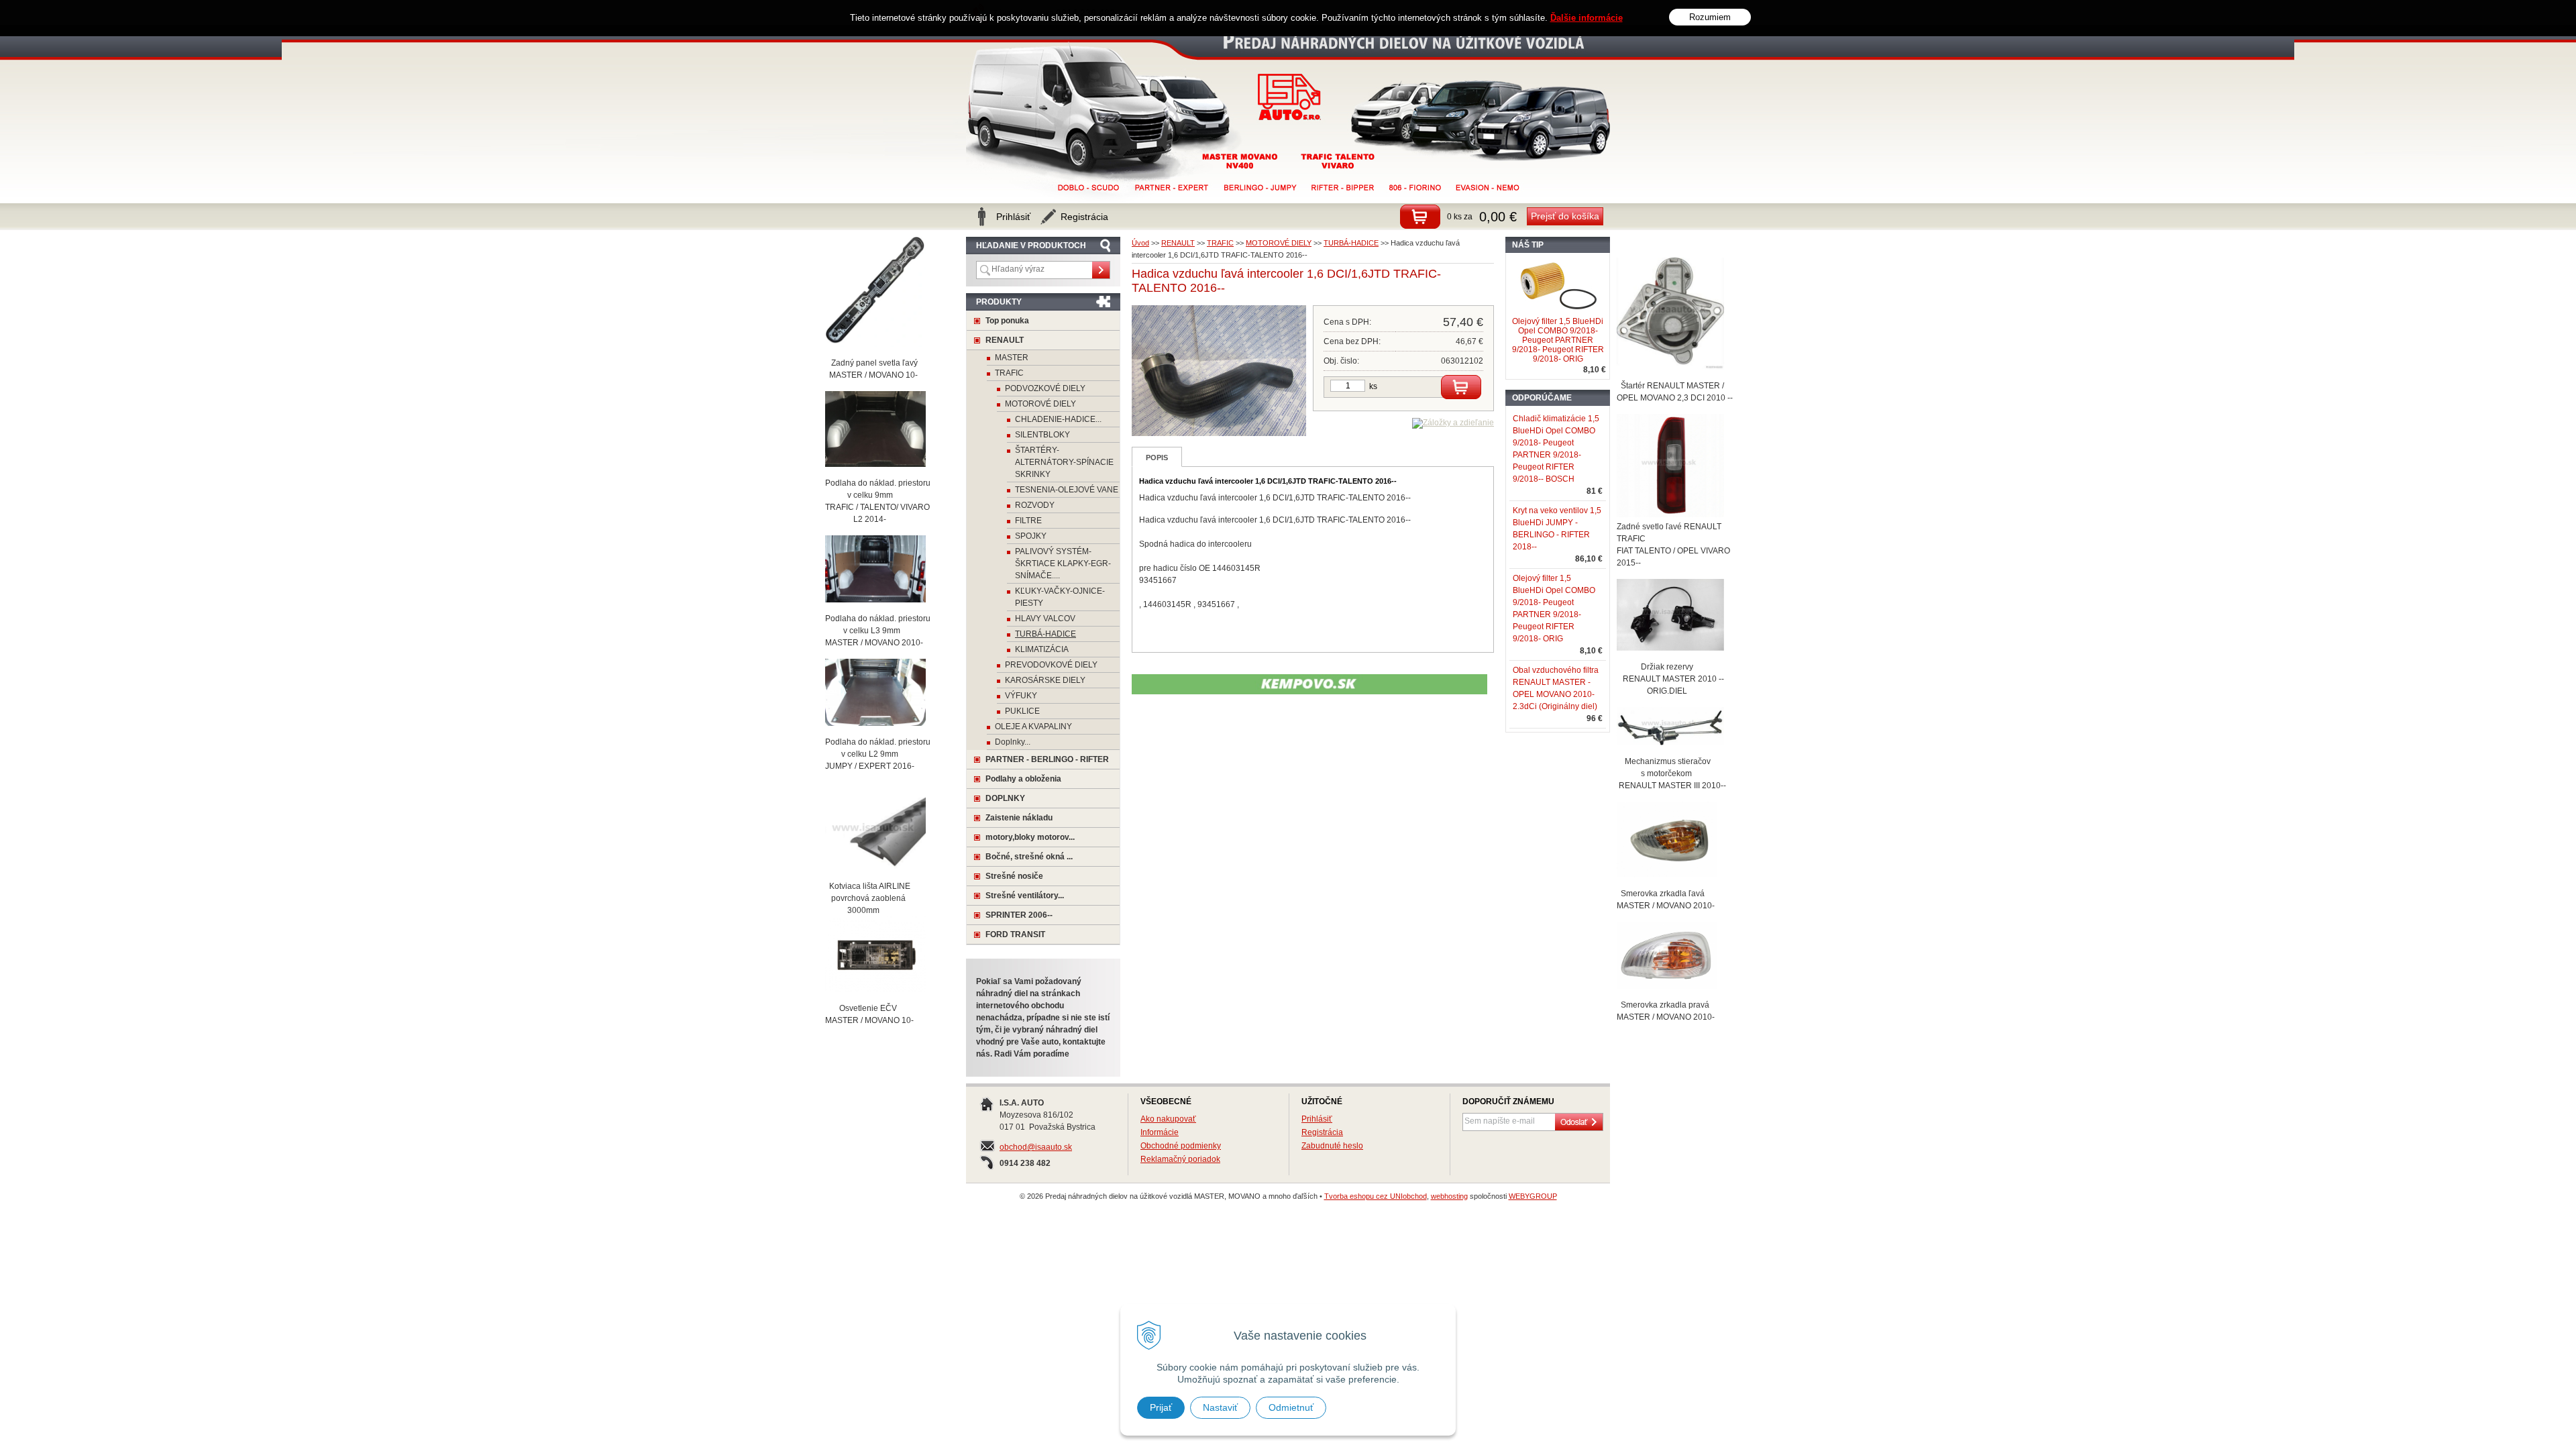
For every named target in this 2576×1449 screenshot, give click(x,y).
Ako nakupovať (1168, 1119)
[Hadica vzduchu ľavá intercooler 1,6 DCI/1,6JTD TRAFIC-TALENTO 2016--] (1219, 433)
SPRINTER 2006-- (1019, 915)
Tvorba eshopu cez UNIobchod (1376, 1196)
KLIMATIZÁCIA (1042, 649)
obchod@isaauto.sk (1036, 1147)
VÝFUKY (1021, 696)
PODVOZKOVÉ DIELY (1045, 388)
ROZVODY (1035, 505)
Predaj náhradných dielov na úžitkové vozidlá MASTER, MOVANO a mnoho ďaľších (1290, 97)
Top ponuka (1007, 321)
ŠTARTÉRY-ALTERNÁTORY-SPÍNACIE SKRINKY (1064, 462)
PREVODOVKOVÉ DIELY (1051, 665)
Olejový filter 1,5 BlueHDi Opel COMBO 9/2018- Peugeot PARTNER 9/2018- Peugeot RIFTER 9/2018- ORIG (1558, 340)
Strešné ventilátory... (1025, 896)
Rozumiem (1710, 17)
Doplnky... (1013, 742)
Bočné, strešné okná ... (1029, 857)
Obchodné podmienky (1181, 1146)
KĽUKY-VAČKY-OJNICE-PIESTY (1060, 597)
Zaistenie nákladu (1019, 818)
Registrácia (1322, 1132)
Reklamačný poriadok (1180, 1159)
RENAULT (1178, 243)
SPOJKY (1031, 536)
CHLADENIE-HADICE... (1058, 419)
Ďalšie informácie (1587, 18)
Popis (1157, 458)
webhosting (1449, 1196)
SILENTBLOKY (1042, 435)
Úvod (1140, 243)
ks (1373, 386)
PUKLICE (1022, 711)
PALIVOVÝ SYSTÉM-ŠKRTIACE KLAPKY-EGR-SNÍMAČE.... (1063, 563)
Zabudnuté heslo (1332, 1146)
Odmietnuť (1291, 1407)
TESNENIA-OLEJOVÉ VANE (1067, 490)
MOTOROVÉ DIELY (1279, 243)
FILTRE (1028, 521)
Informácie (1160, 1132)
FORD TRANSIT (1015, 934)
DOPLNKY (1005, 798)
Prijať (1161, 1407)
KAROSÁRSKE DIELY (1045, 680)
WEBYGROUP (1533, 1196)
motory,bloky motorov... (1030, 837)
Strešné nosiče (1014, 876)
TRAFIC (1220, 243)
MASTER (1012, 358)
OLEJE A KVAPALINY (1033, 727)
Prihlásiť (1317, 1119)
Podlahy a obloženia (1023, 779)
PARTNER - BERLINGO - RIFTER (1047, 759)
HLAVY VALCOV (1045, 619)
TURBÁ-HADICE (1351, 243)
